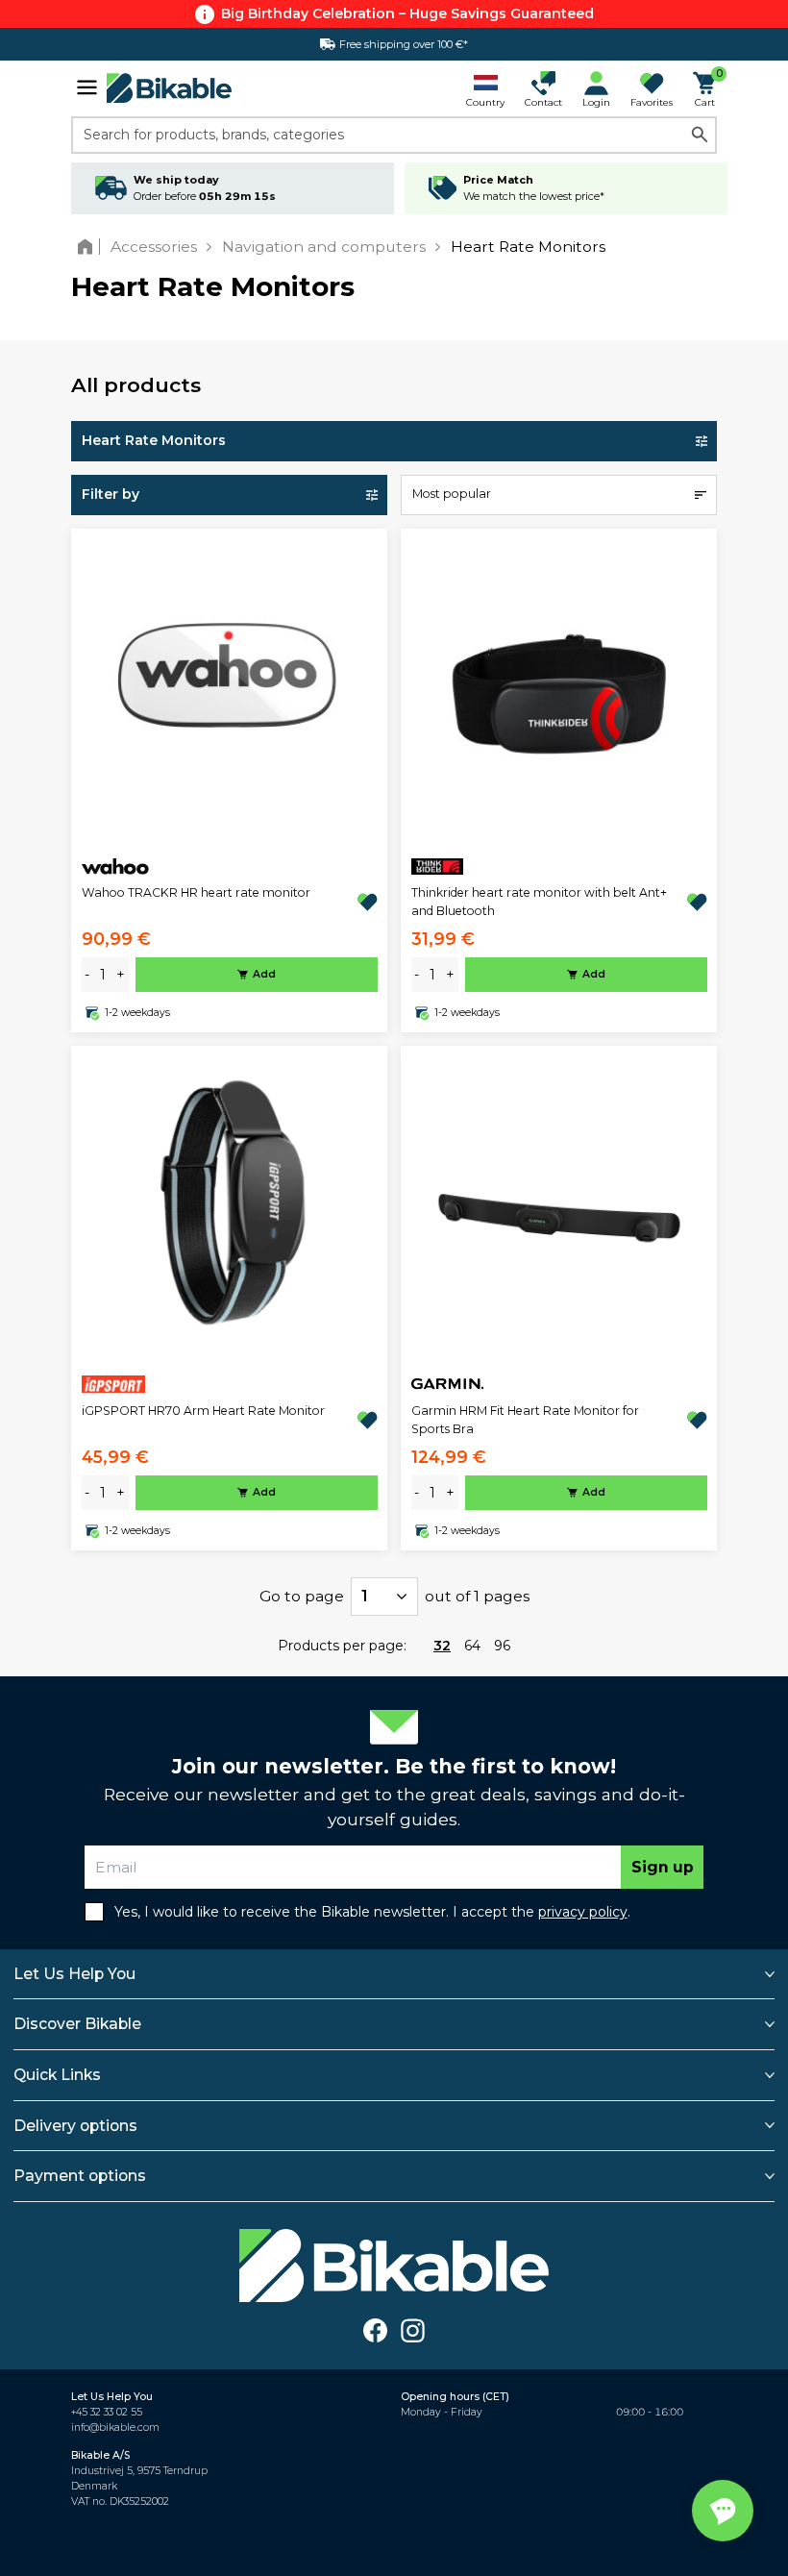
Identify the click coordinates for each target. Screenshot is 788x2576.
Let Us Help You (74, 1974)
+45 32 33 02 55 (107, 2412)
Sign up (663, 1867)
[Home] (89, 247)
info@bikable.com (115, 2427)
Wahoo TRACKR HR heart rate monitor (196, 892)
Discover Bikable (77, 2024)
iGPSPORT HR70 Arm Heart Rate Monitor (203, 1411)
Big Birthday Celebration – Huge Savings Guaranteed (407, 13)
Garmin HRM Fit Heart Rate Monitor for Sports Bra (525, 1419)
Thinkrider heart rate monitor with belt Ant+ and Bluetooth (539, 901)
